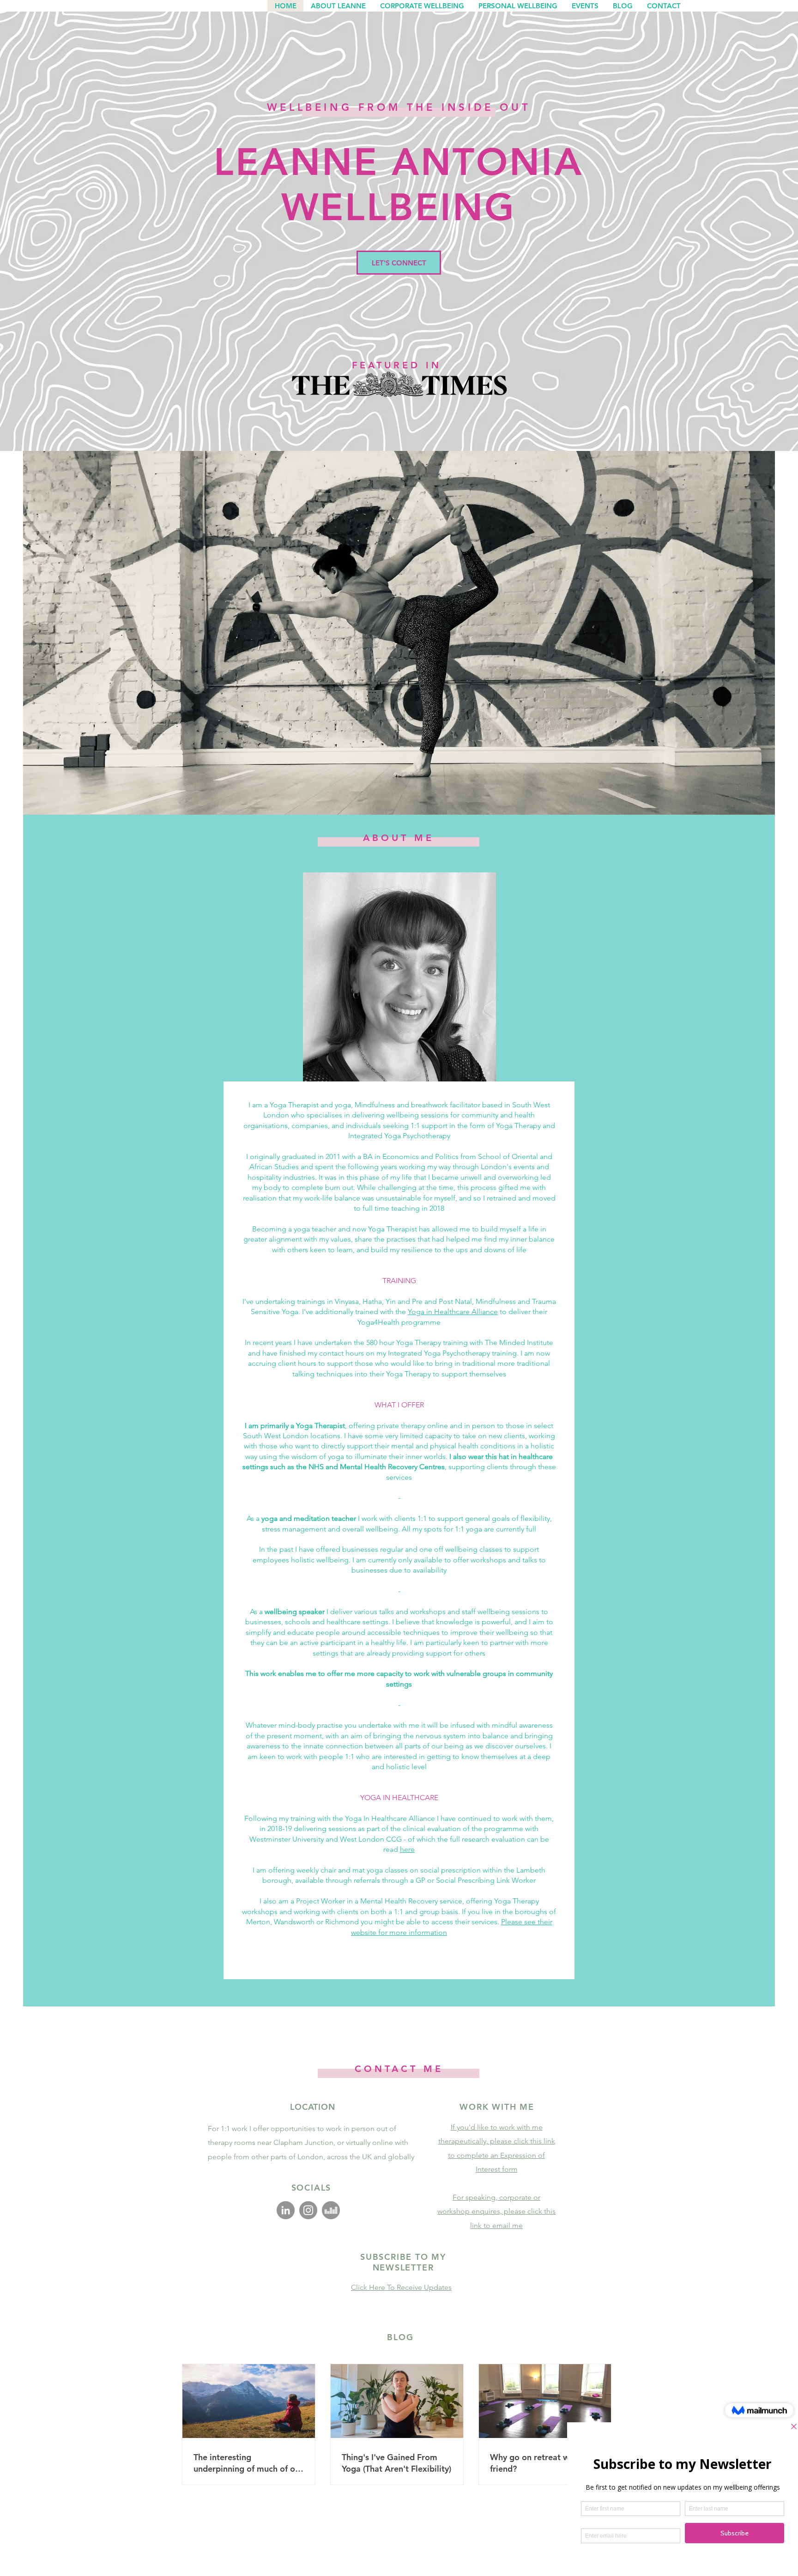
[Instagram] (308, 2210)
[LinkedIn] (286, 2210)
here (407, 1849)
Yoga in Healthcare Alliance (453, 1312)
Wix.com (485, 2556)
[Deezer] (331, 2210)
